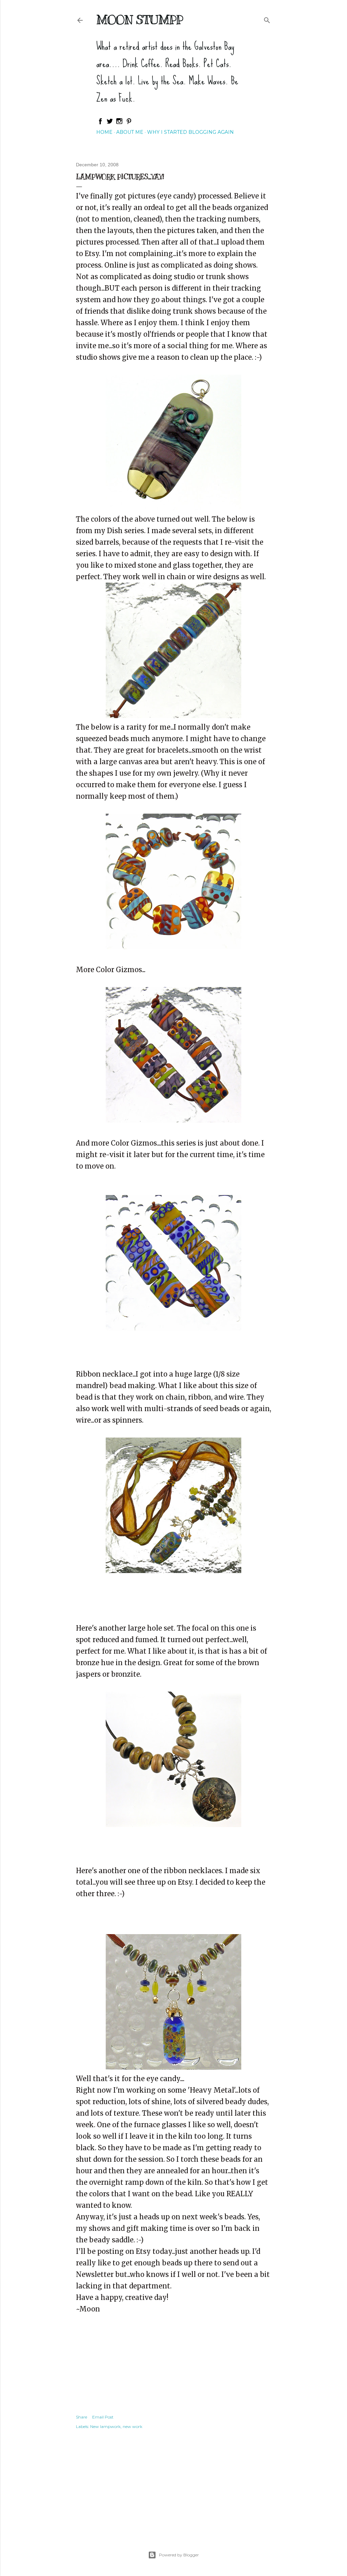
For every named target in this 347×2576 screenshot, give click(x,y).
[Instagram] (119, 123)
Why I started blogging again (190, 132)
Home (104, 132)
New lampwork (105, 2426)
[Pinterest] (129, 123)
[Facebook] (100, 123)
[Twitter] (110, 123)
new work (132, 2426)
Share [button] (81, 2417)
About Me (130, 132)
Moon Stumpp (140, 20)
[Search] (267, 19)
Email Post (103, 2417)
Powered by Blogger (179, 2555)
